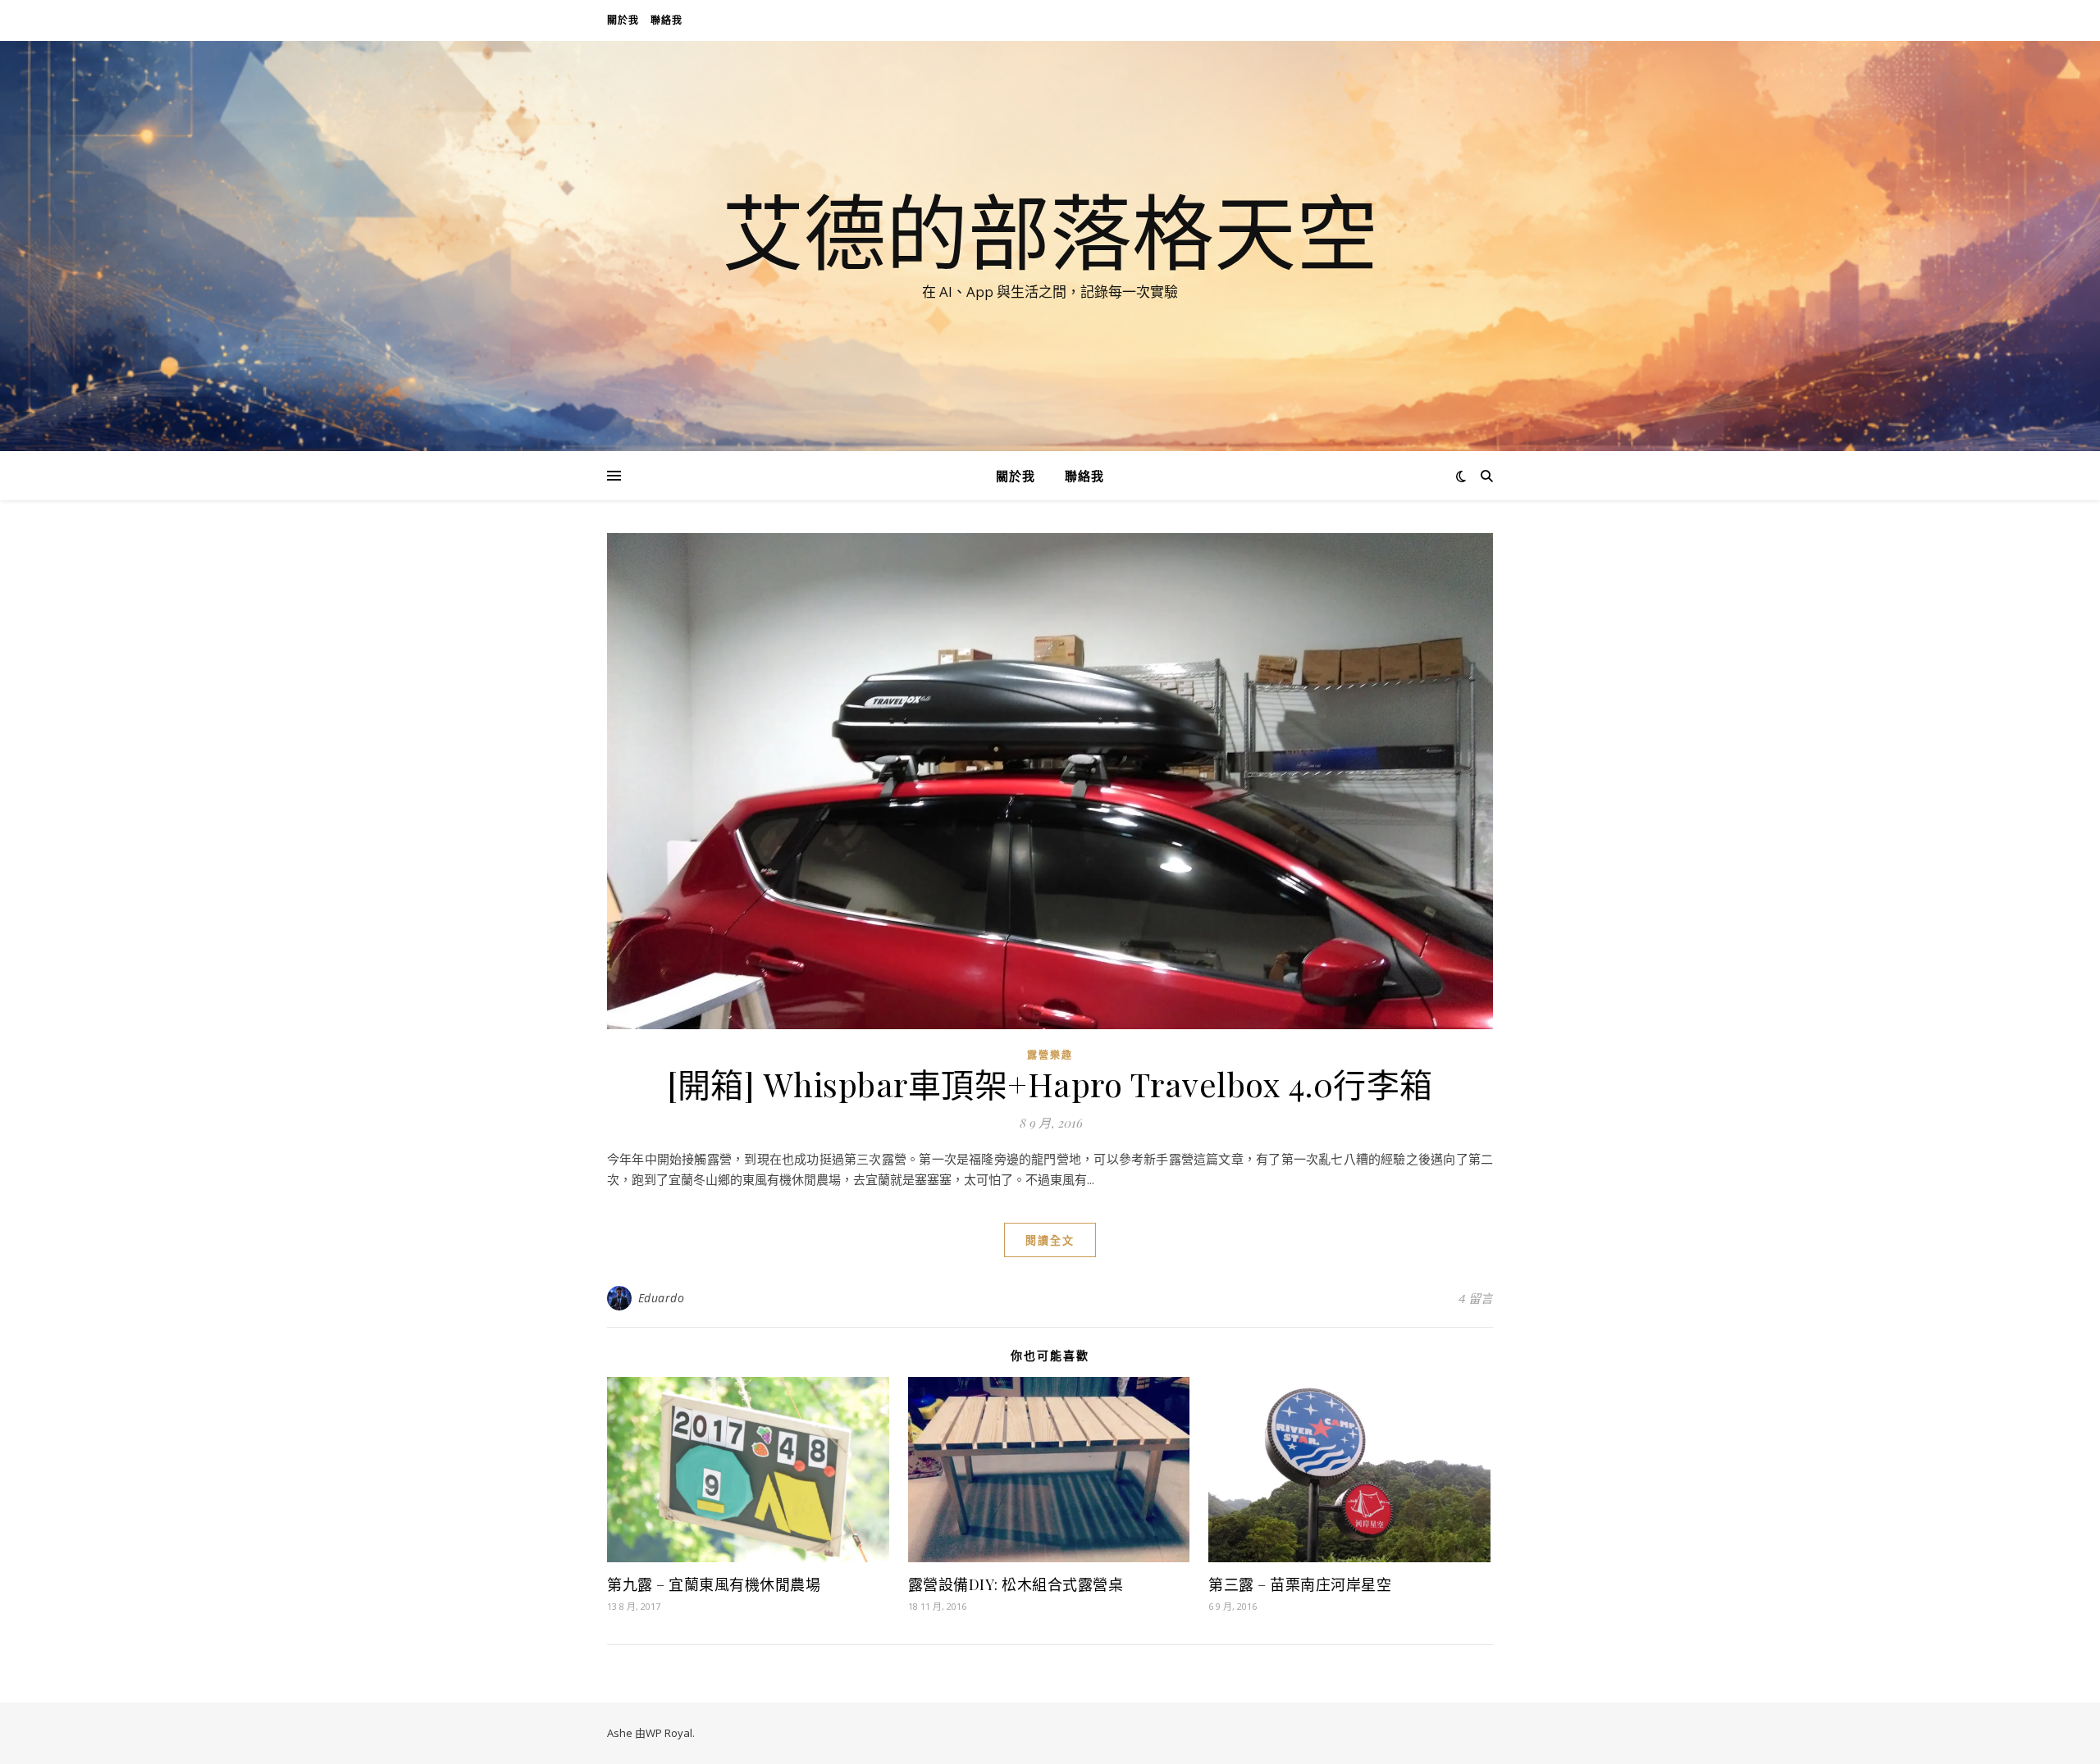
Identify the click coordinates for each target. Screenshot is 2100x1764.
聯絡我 (667, 20)
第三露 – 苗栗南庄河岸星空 (1300, 1584)
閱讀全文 (1050, 1240)
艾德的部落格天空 (1050, 231)
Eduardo (662, 1298)
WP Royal (669, 1733)
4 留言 (1476, 1298)
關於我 (623, 20)
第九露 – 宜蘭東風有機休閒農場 (714, 1584)
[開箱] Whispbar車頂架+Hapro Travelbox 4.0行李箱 (1050, 1084)
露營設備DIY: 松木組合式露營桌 (1016, 1584)
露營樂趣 (1050, 1055)
